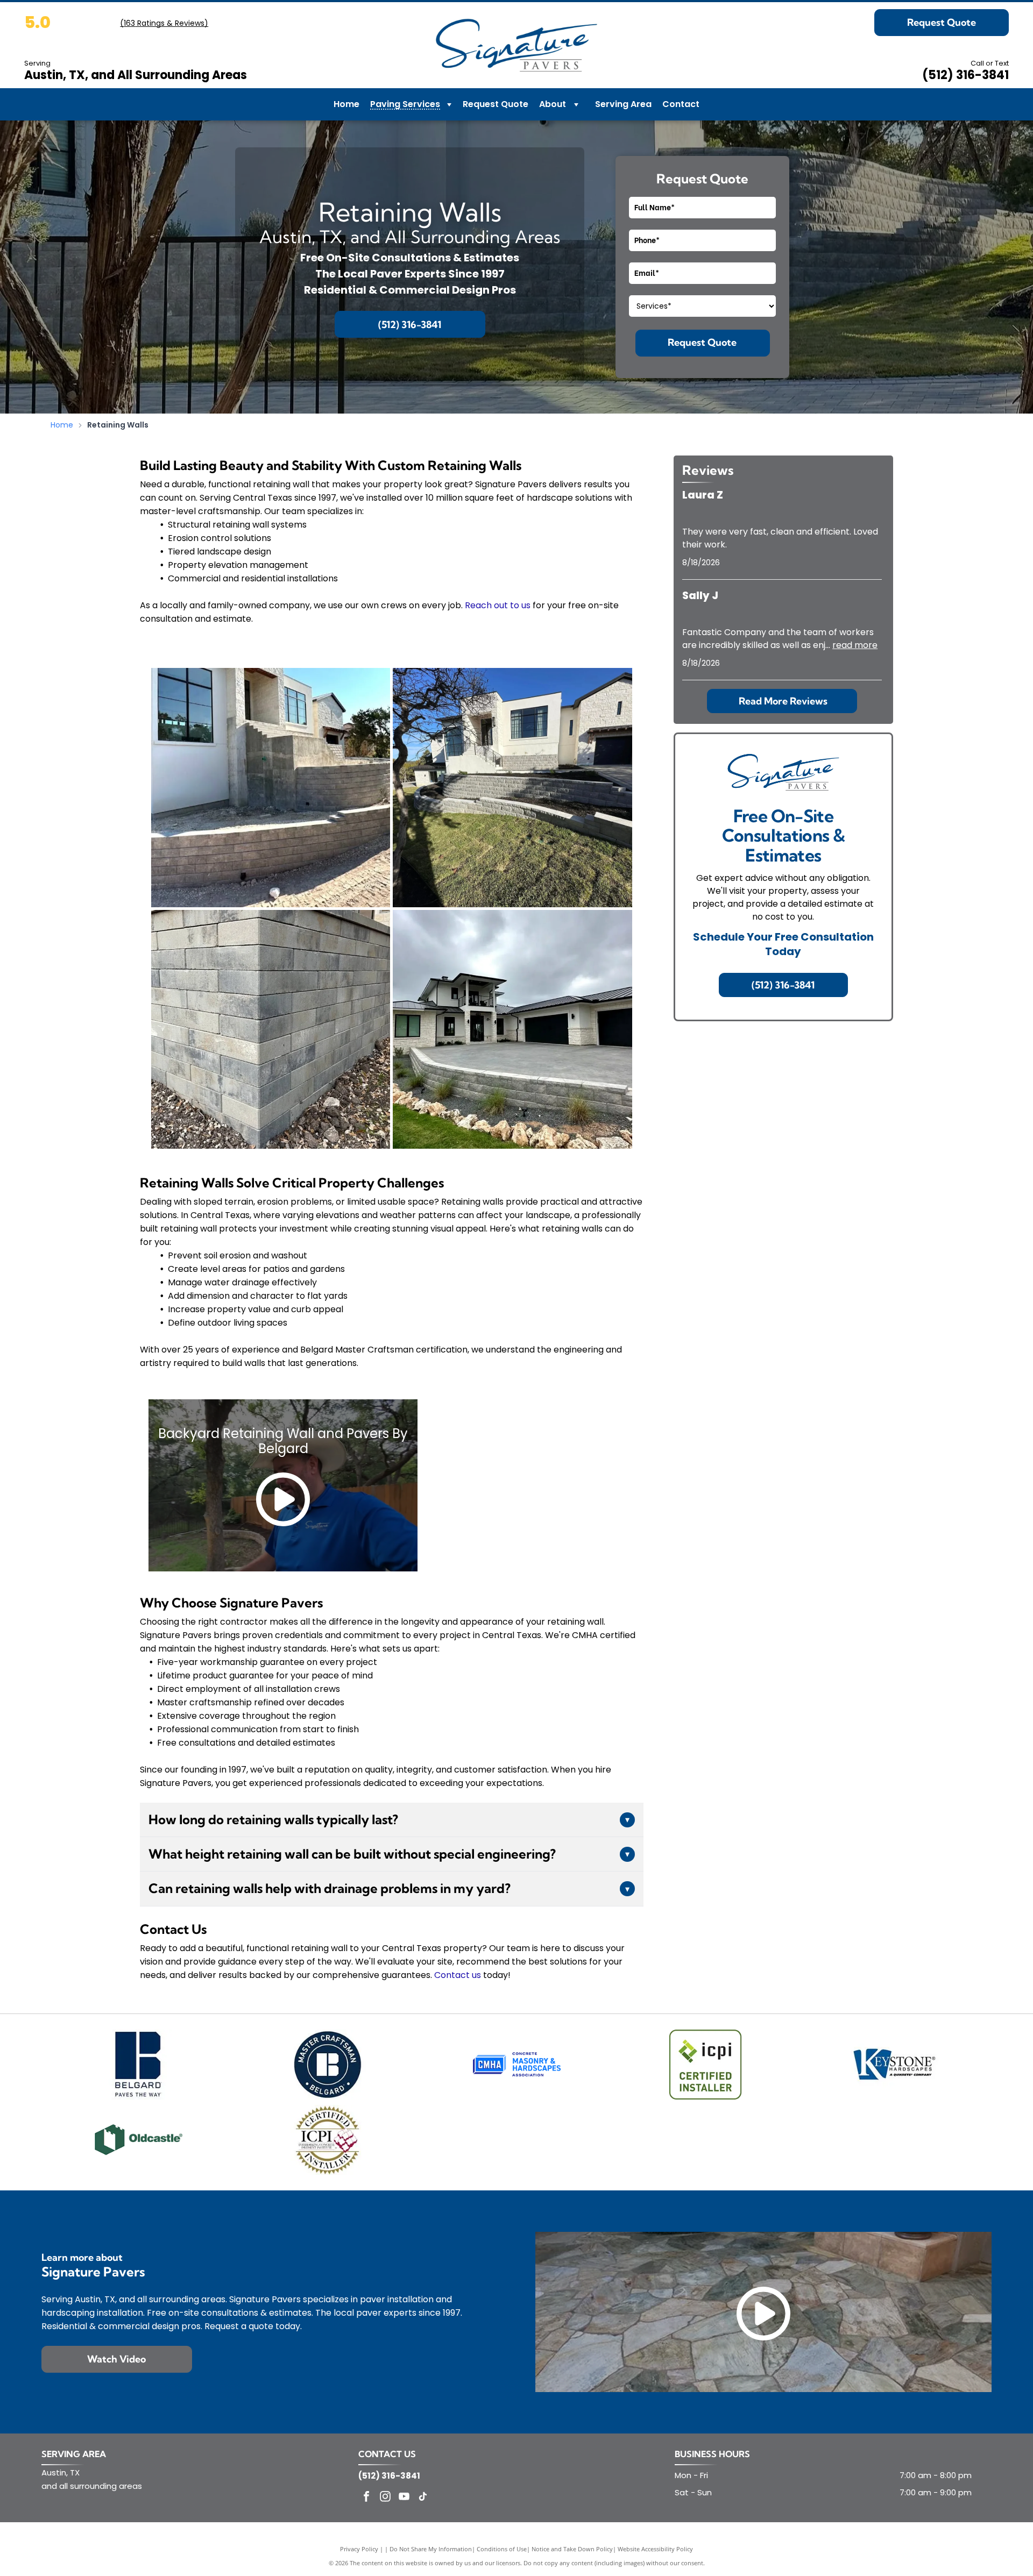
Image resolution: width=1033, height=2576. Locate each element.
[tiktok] (423, 2498)
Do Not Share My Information (431, 2549)
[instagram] (385, 2498)
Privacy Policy (359, 2549)
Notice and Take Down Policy (572, 2549)
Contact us (458, 1975)
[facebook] (366, 2498)
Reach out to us (498, 605)
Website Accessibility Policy (655, 2549)
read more (855, 645)
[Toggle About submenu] (576, 104)
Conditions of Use (502, 2549)
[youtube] (404, 2498)
